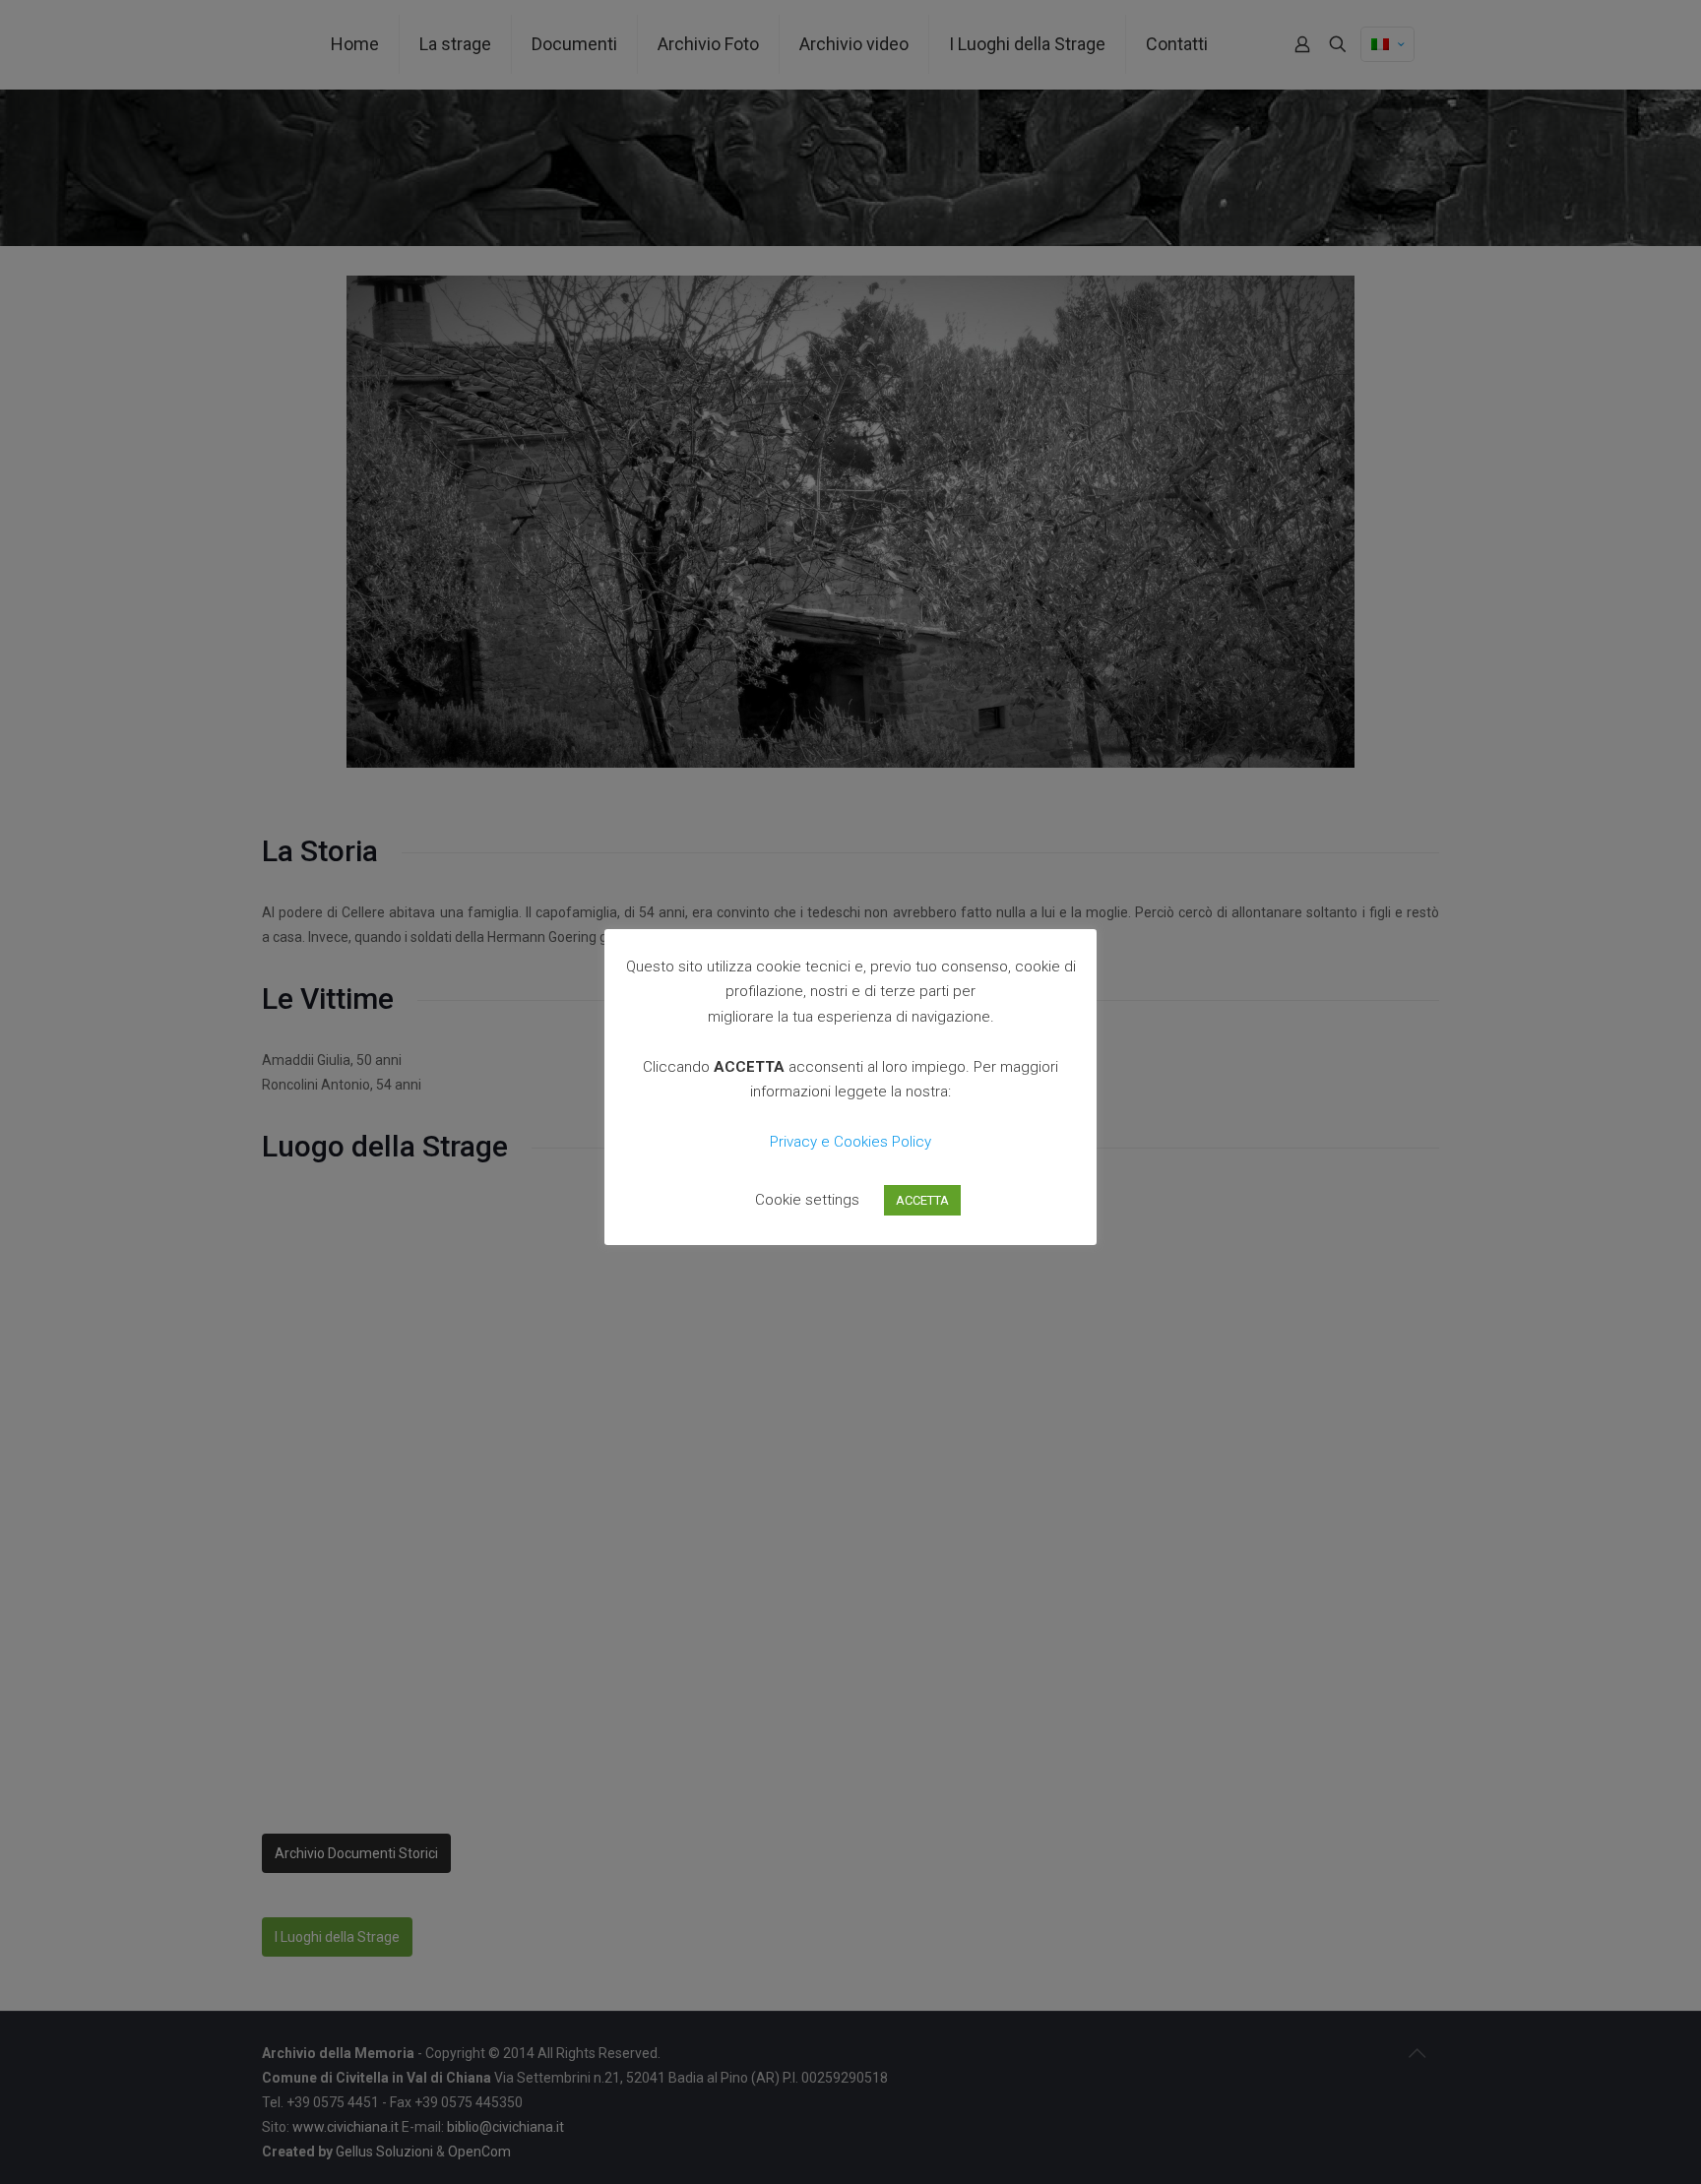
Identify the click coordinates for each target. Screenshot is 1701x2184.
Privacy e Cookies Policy (850, 1142)
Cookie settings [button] (807, 1200)
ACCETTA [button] (922, 1200)
